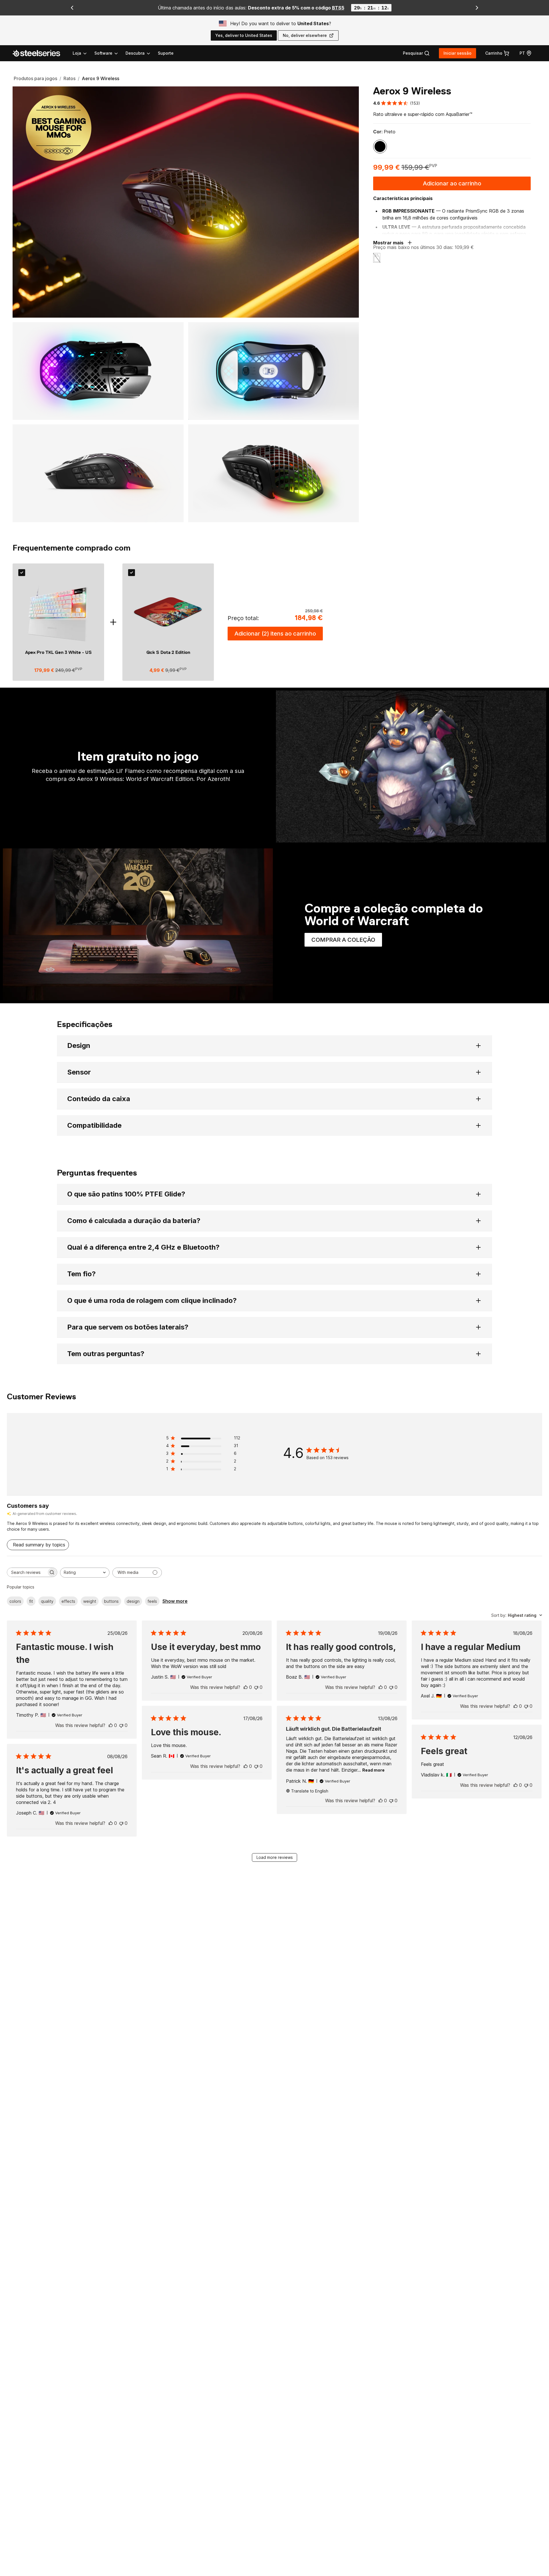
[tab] (416, 53)
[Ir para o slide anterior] (72, 8)
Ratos (69, 78)
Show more (175, 1601)
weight (90, 1601)
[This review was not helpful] (121, 1725)
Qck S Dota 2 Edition (168, 652)
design (133, 1601)
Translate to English (310, 1791)
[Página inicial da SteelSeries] (40, 53)
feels (152, 1601)
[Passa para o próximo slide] (477, 8)
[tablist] (112, 53)
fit (31, 1601)
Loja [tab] (77, 53)
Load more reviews (275, 1857)
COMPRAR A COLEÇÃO (347, 941)
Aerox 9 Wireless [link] (101, 78)
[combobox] (85, 1573)
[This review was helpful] (111, 1725)
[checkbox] (22, 573)
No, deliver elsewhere (305, 35)
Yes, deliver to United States (244, 35)
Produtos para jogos (35, 78)
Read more (373, 1770)
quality (47, 1601)
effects (68, 1601)
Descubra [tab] (135, 53)
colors (15, 1601)
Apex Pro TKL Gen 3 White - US (58, 652)
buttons (111, 1601)
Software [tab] (103, 53)
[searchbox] (27, 1572)
